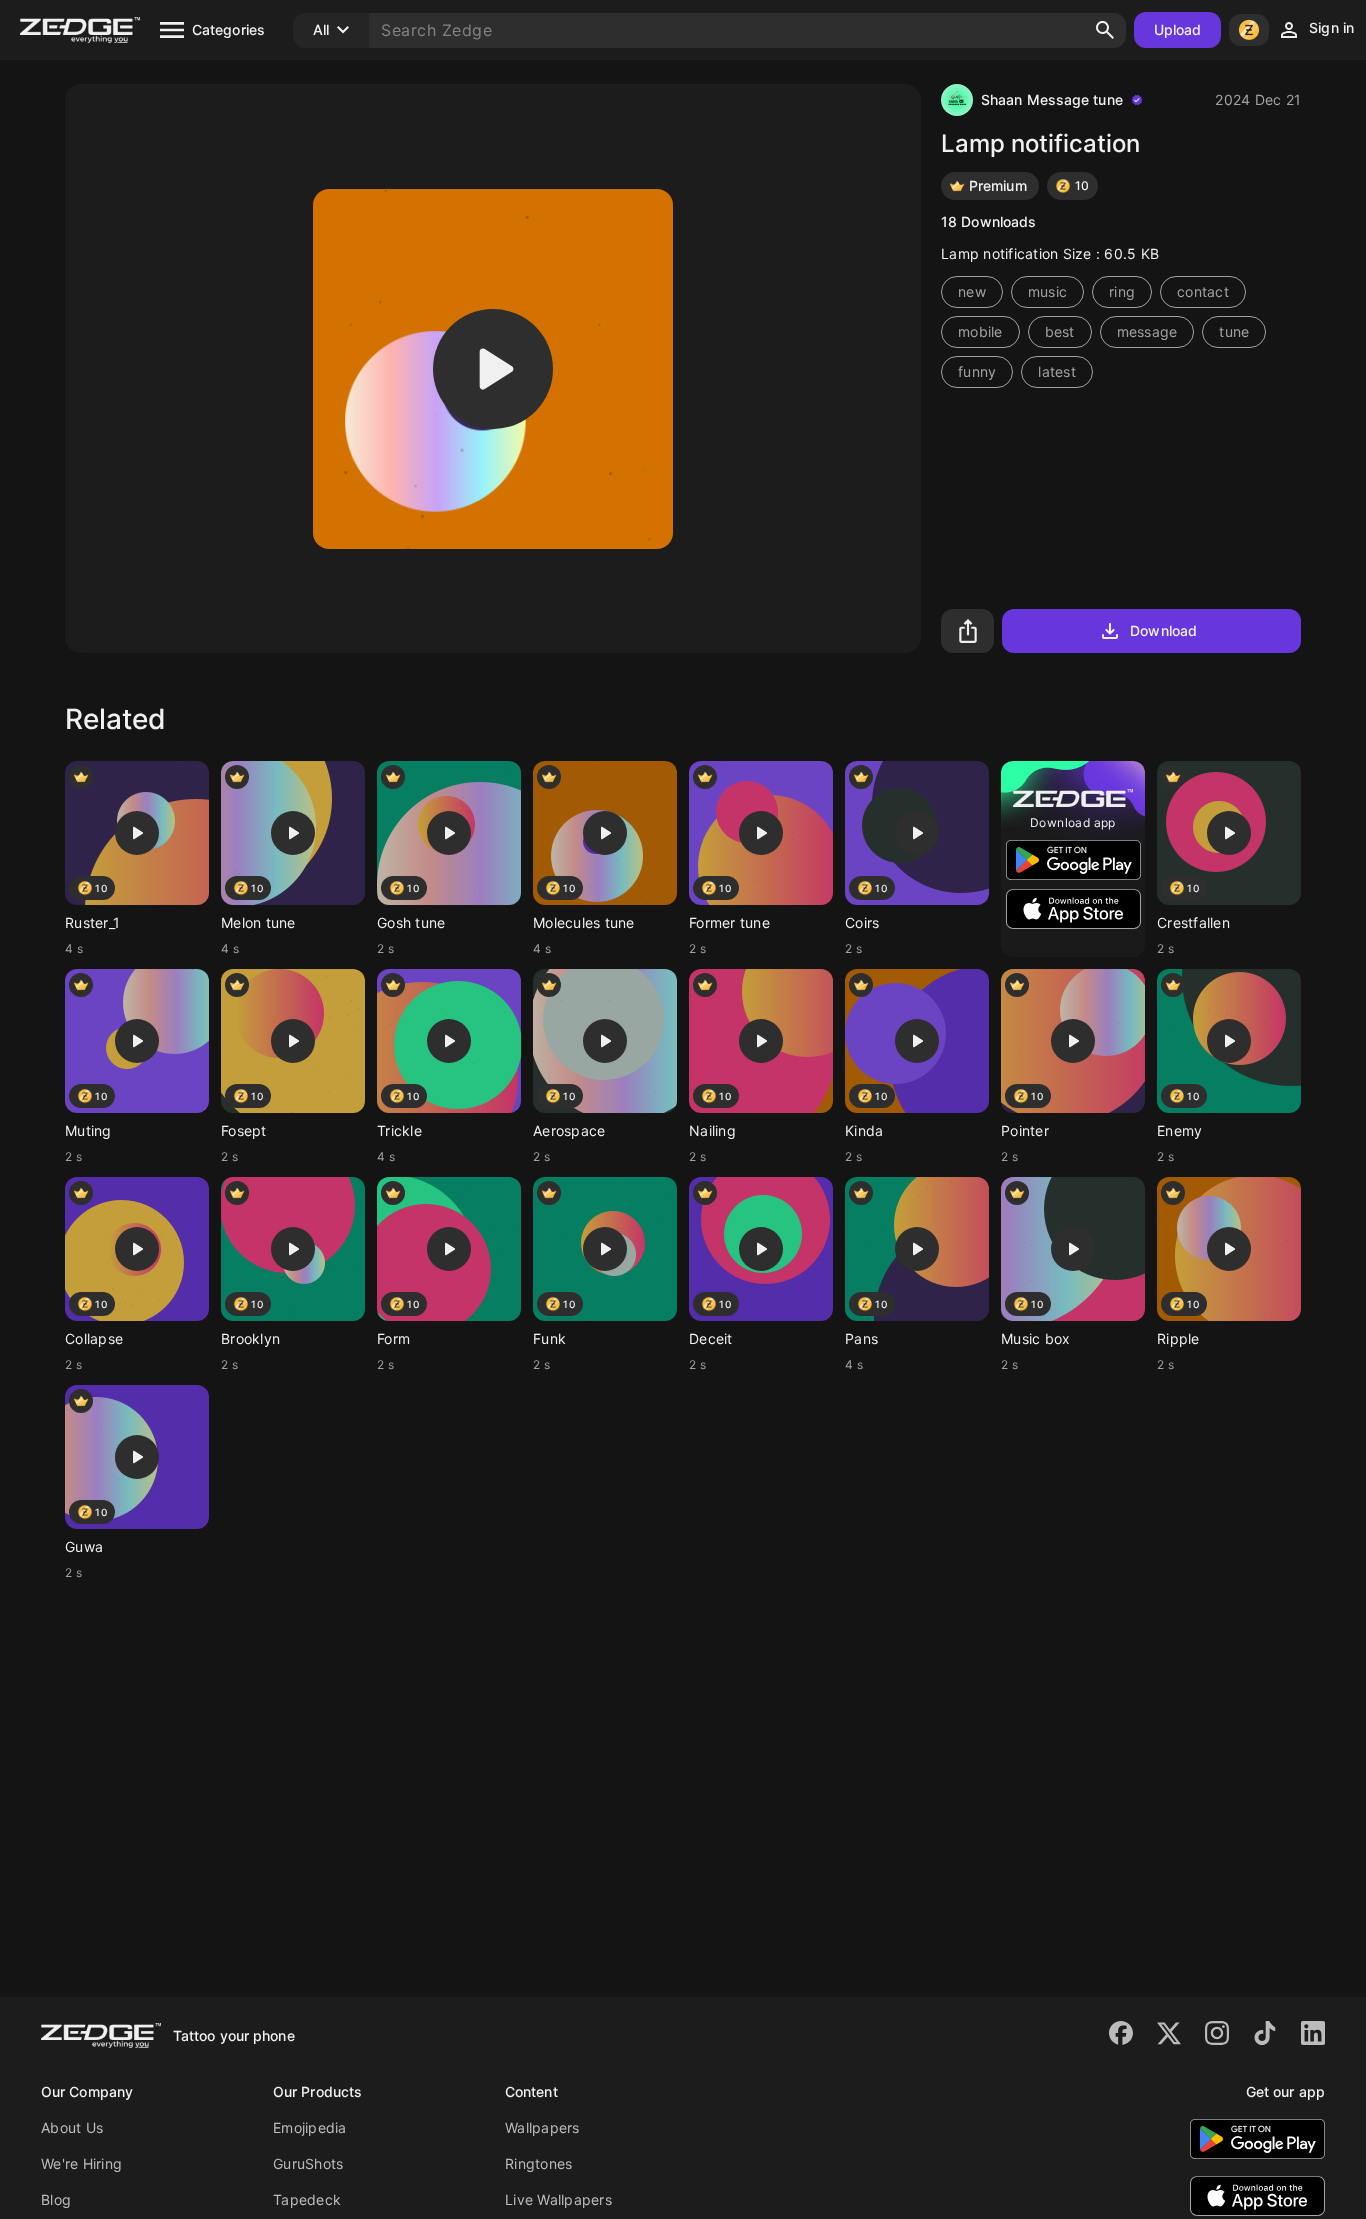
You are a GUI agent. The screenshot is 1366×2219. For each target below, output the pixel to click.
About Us (72, 2127)
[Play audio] (493, 369)
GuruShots (308, 2163)
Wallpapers (542, 2127)
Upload (1178, 29)
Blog (56, 2199)
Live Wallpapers (558, 2199)
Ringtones (538, 2163)
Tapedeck (307, 2199)
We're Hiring (81, 2163)
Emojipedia (310, 2127)
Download (1163, 630)
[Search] (1105, 30)
